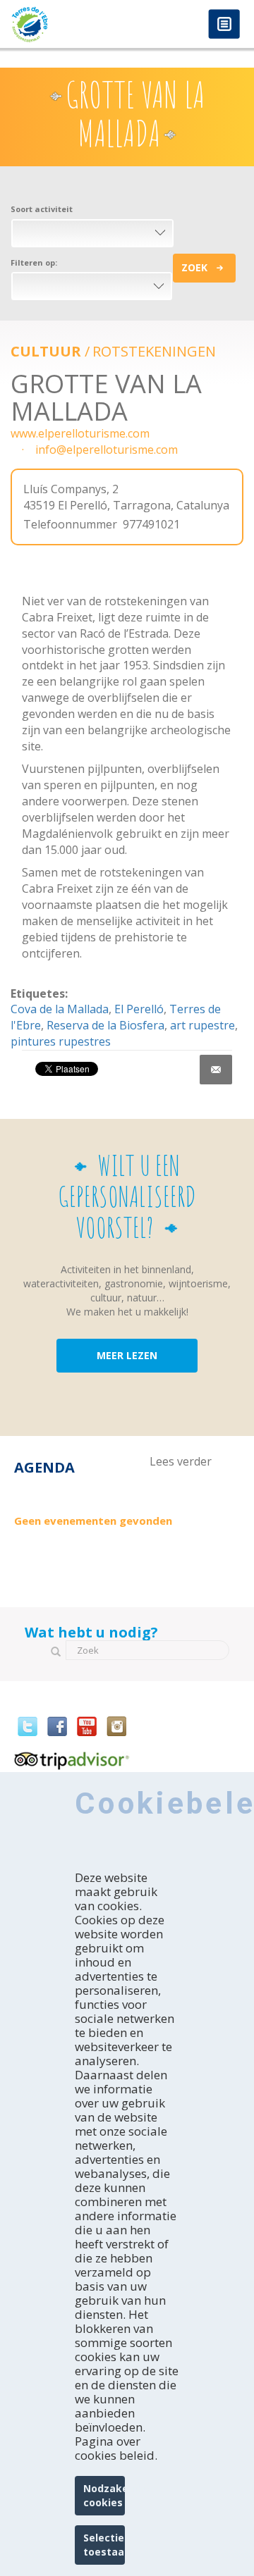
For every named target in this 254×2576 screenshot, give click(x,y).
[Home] (64, 24)
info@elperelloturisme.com (107, 450)
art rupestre (202, 1025)
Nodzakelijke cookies (104, 2495)
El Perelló (139, 1009)
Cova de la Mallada (60, 1009)
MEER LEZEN (127, 1355)
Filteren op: (34, 262)
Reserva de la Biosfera (105, 1025)
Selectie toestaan (104, 2545)
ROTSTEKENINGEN (154, 351)
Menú (224, 25)
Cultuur (46, 351)
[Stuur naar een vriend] (216, 1070)
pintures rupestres (61, 1041)
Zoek (194, 267)
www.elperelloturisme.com (80, 433)
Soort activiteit (42, 209)
